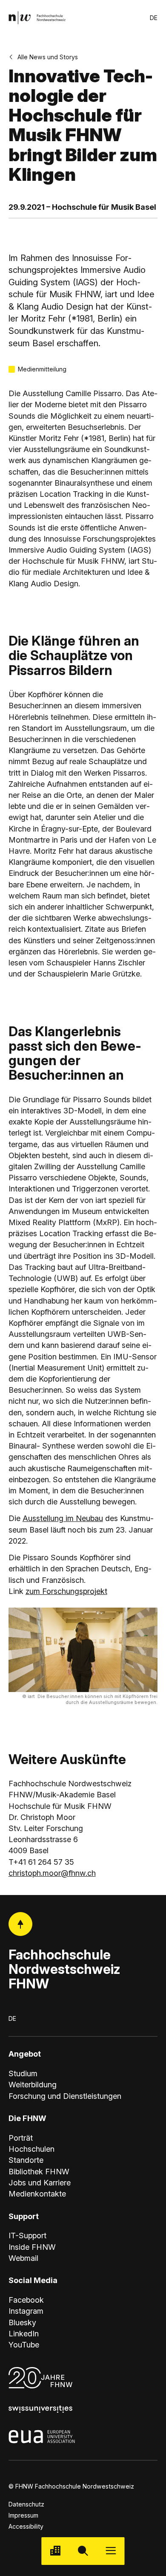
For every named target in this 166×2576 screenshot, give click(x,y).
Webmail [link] (23, 2258)
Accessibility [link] (26, 2526)
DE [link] (154, 18)
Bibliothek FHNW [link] (39, 2171)
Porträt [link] (21, 2138)
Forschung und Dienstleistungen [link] (65, 2096)
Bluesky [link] (22, 2322)
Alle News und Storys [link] (48, 57)
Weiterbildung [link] (33, 2084)
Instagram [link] (26, 2311)
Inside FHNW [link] (32, 2247)
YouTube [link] (24, 2344)
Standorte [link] (26, 2160)
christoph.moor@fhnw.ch (52, 1873)
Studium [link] (23, 2073)
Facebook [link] (26, 2300)
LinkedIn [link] (24, 2333)
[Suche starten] (83, 2551)
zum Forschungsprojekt (66, 1591)
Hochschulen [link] (31, 2149)
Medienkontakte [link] (37, 2194)
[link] (37, 18)
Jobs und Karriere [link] (40, 2182)
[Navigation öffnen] (111, 2551)
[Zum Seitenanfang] (21, 1924)
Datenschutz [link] (26, 2504)
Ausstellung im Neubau (63, 1518)
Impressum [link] (23, 2515)
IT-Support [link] (27, 2235)
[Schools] (55, 2551)
